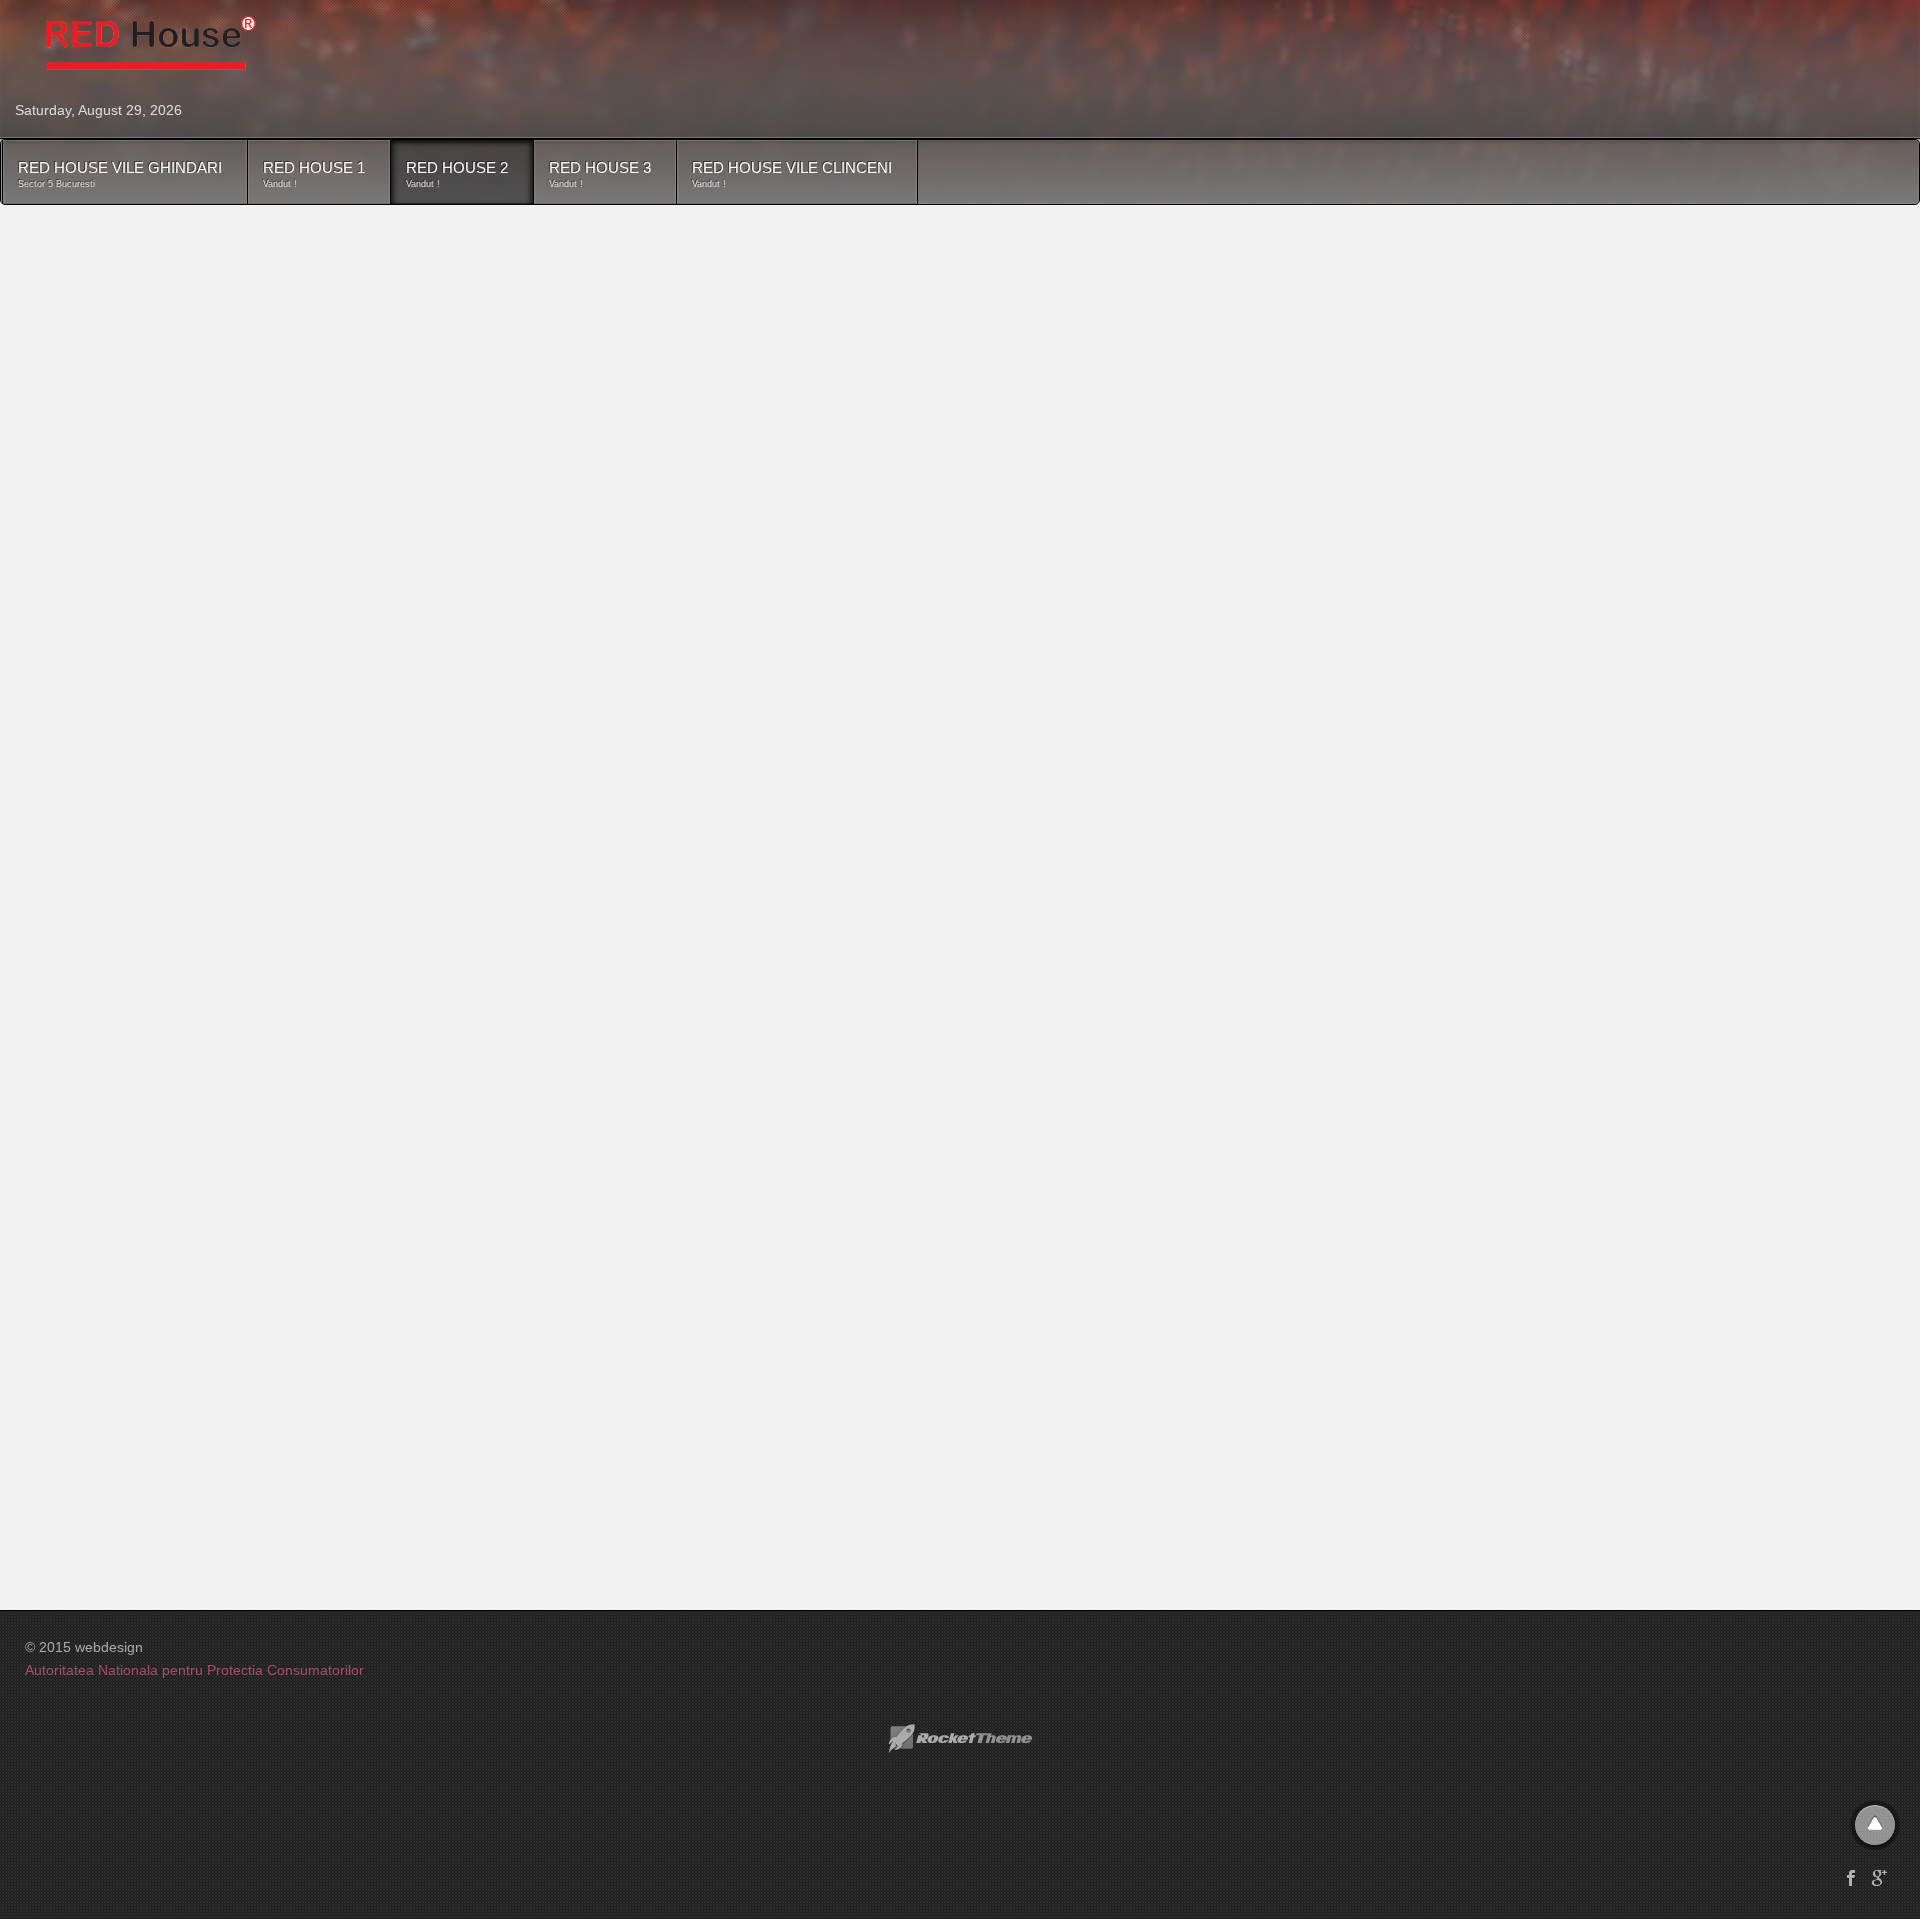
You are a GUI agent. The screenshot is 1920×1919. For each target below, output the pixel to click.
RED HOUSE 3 (600, 174)
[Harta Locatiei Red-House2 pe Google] (350, 1105)
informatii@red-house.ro (150, 395)
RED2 (118, 299)
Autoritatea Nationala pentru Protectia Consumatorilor (194, 1670)
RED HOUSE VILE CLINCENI (792, 174)
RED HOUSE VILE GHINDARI (120, 174)
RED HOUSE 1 (314, 174)
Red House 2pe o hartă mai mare (156, 1438)
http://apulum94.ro (365, 677)
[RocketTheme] (960, 1739)
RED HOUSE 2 (457, 174)
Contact (75, 245)
